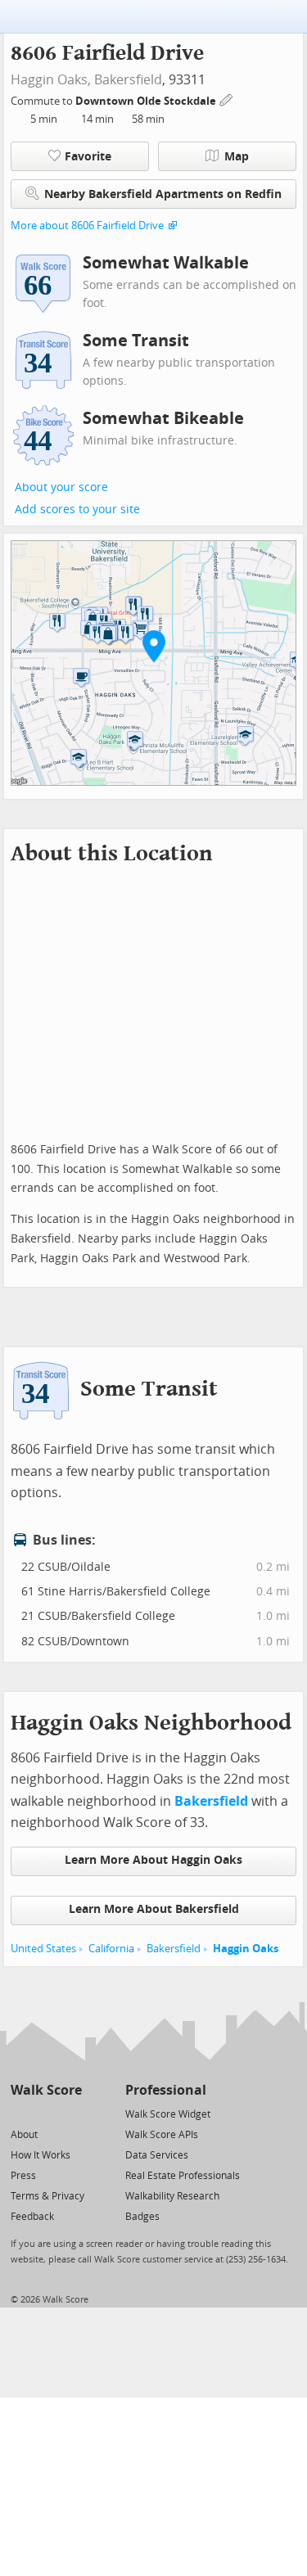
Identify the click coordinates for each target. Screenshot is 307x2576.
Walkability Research (172, 2196)
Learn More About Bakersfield (154, 1909)
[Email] (71, 2113)
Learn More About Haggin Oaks (153, 1860)
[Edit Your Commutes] (227, 99)
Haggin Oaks (246, 1949)
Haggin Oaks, (51, 80)
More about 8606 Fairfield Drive (87, 226)
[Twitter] (20, 2113)
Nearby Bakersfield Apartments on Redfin (163, 194)
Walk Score (46, 2090)
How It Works (41, 2155)
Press (23, 2176)
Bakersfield (128, 80)
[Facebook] (45, 2113)
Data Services (157, 2155)
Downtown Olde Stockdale (147, 101)
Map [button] (237, 157)
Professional (166, 2090)
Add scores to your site (77, 510)
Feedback (32, 2217)
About (24, 2135)
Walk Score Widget (168, 2114)
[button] (154, 646)
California (111, 1949)
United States (43, 1949)
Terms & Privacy (47, 2196)
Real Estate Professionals (183, 2176)
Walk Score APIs (162, 2135)
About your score (61, 487)
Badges (142, 2217)
